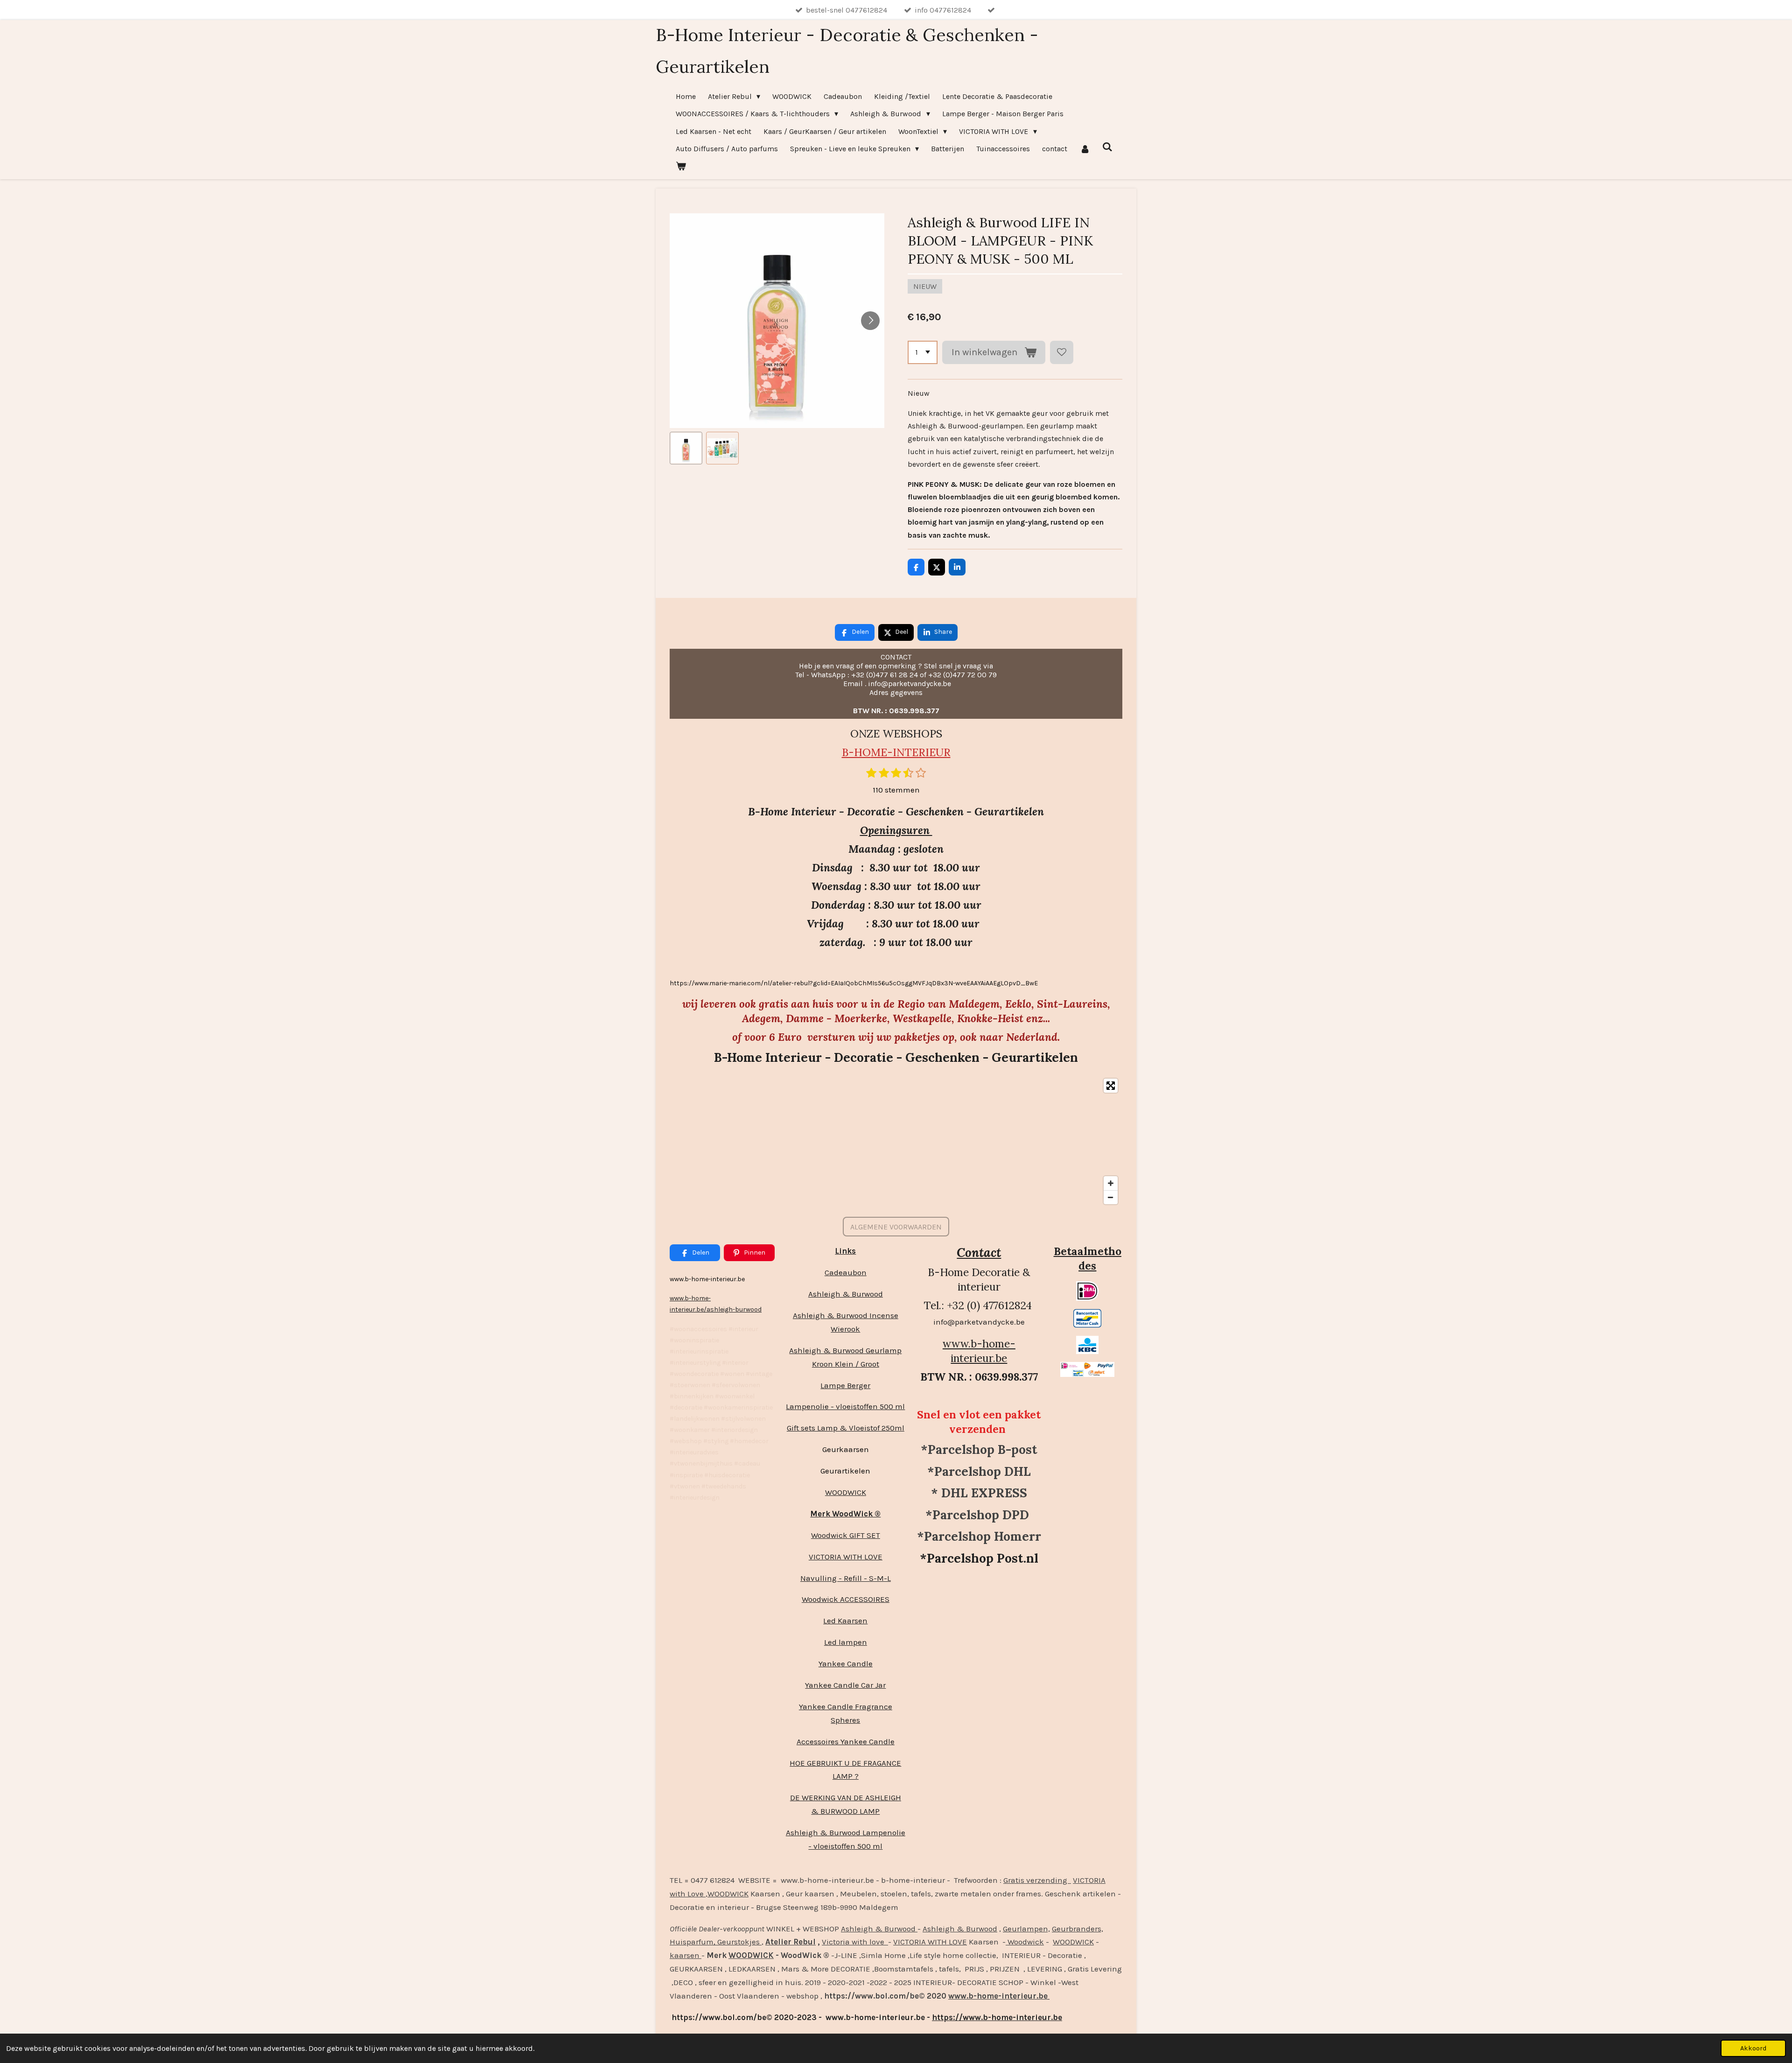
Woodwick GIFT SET (846, 1535)
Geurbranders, (1078, 1929)
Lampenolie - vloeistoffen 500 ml (845, 1406)
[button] (686, 448)
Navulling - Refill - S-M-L (846, 1578)
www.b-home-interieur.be (979, 1351)
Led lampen (846, 1642)
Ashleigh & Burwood (846, 1294)
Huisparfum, (693, 1942)
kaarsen (686, 1955)
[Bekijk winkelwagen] (681, 166)
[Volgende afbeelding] (870, 321)
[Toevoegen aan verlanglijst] (1062, 352)
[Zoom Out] (1111, 1197)
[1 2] (923, 352)
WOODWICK (846, 1492)
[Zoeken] (1107, 147)
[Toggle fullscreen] (1111, 1086)
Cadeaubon (846, 1272)
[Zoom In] (1111, 1183)
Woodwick (1025, 1942)
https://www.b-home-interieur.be (997, 2017)
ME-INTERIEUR (911, 752)
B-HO (856, 752)
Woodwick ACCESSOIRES (846, 1599)
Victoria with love (855, 1942)
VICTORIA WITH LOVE (846, 1557)
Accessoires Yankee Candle (846, 1741)
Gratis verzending (1037, 1880)
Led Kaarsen (845, 1621)
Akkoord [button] (1753, 2048)
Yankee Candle (846, 1663)
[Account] (1085, 149)
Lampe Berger (845, 1385)
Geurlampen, (1026, 1929)
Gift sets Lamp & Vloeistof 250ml (846, 1428)
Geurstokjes (738, 1942)
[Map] (896, 1141)
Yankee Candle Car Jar (845, 1685)
